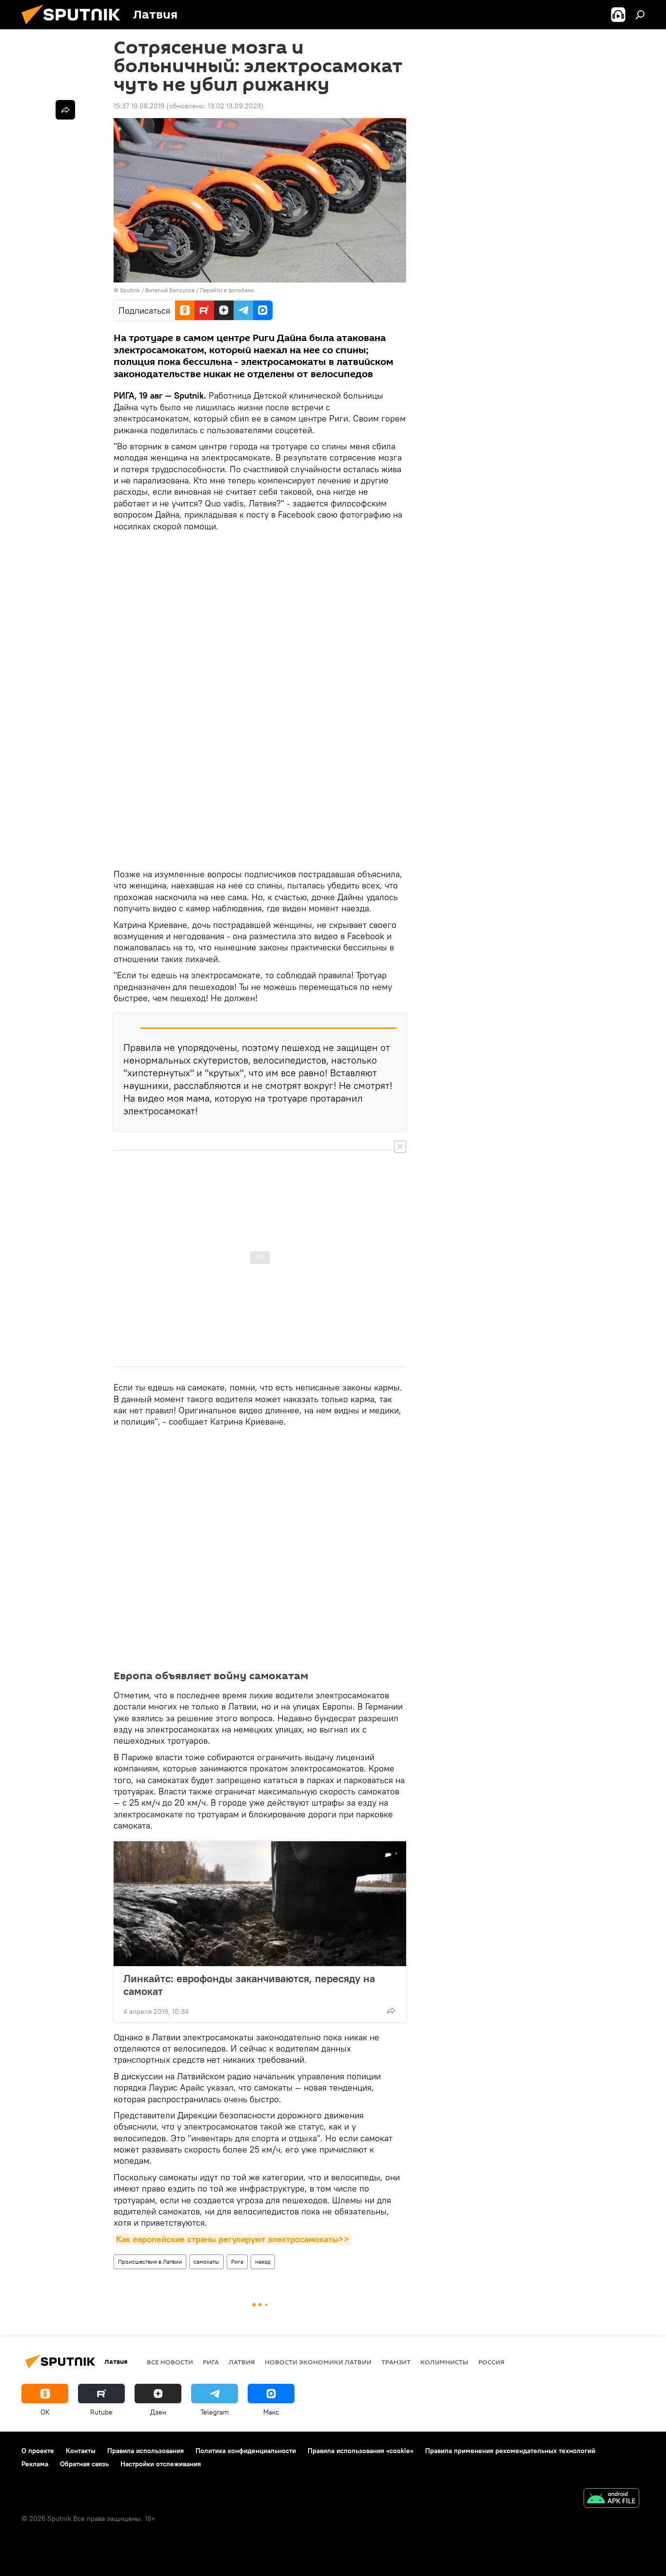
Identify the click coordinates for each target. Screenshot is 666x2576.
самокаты (206, 2262)
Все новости (170, 2362)
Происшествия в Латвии (150, 2262)
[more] (391, 2011)
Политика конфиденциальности (246, 2451)
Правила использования (146, 2451)
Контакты (81, 2451)
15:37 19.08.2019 (139, 106)
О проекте (38, 2451)
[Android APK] (611, 2499)
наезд (263, 2262)
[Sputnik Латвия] (75, 27)
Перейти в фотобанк (227, 290)
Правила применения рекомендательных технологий (510, 2451)
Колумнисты (444, 2362)
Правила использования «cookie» (361, 2451)
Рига (237, 2262)
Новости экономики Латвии (318, 2362)
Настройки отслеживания (161, 2464)
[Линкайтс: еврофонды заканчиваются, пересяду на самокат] (260, 1904)
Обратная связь (84, 2464)
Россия (491, 2362)
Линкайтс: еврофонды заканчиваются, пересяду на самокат (249, 1985)
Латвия (242, 2362)
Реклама (35, 2464)
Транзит (396, 2362)
